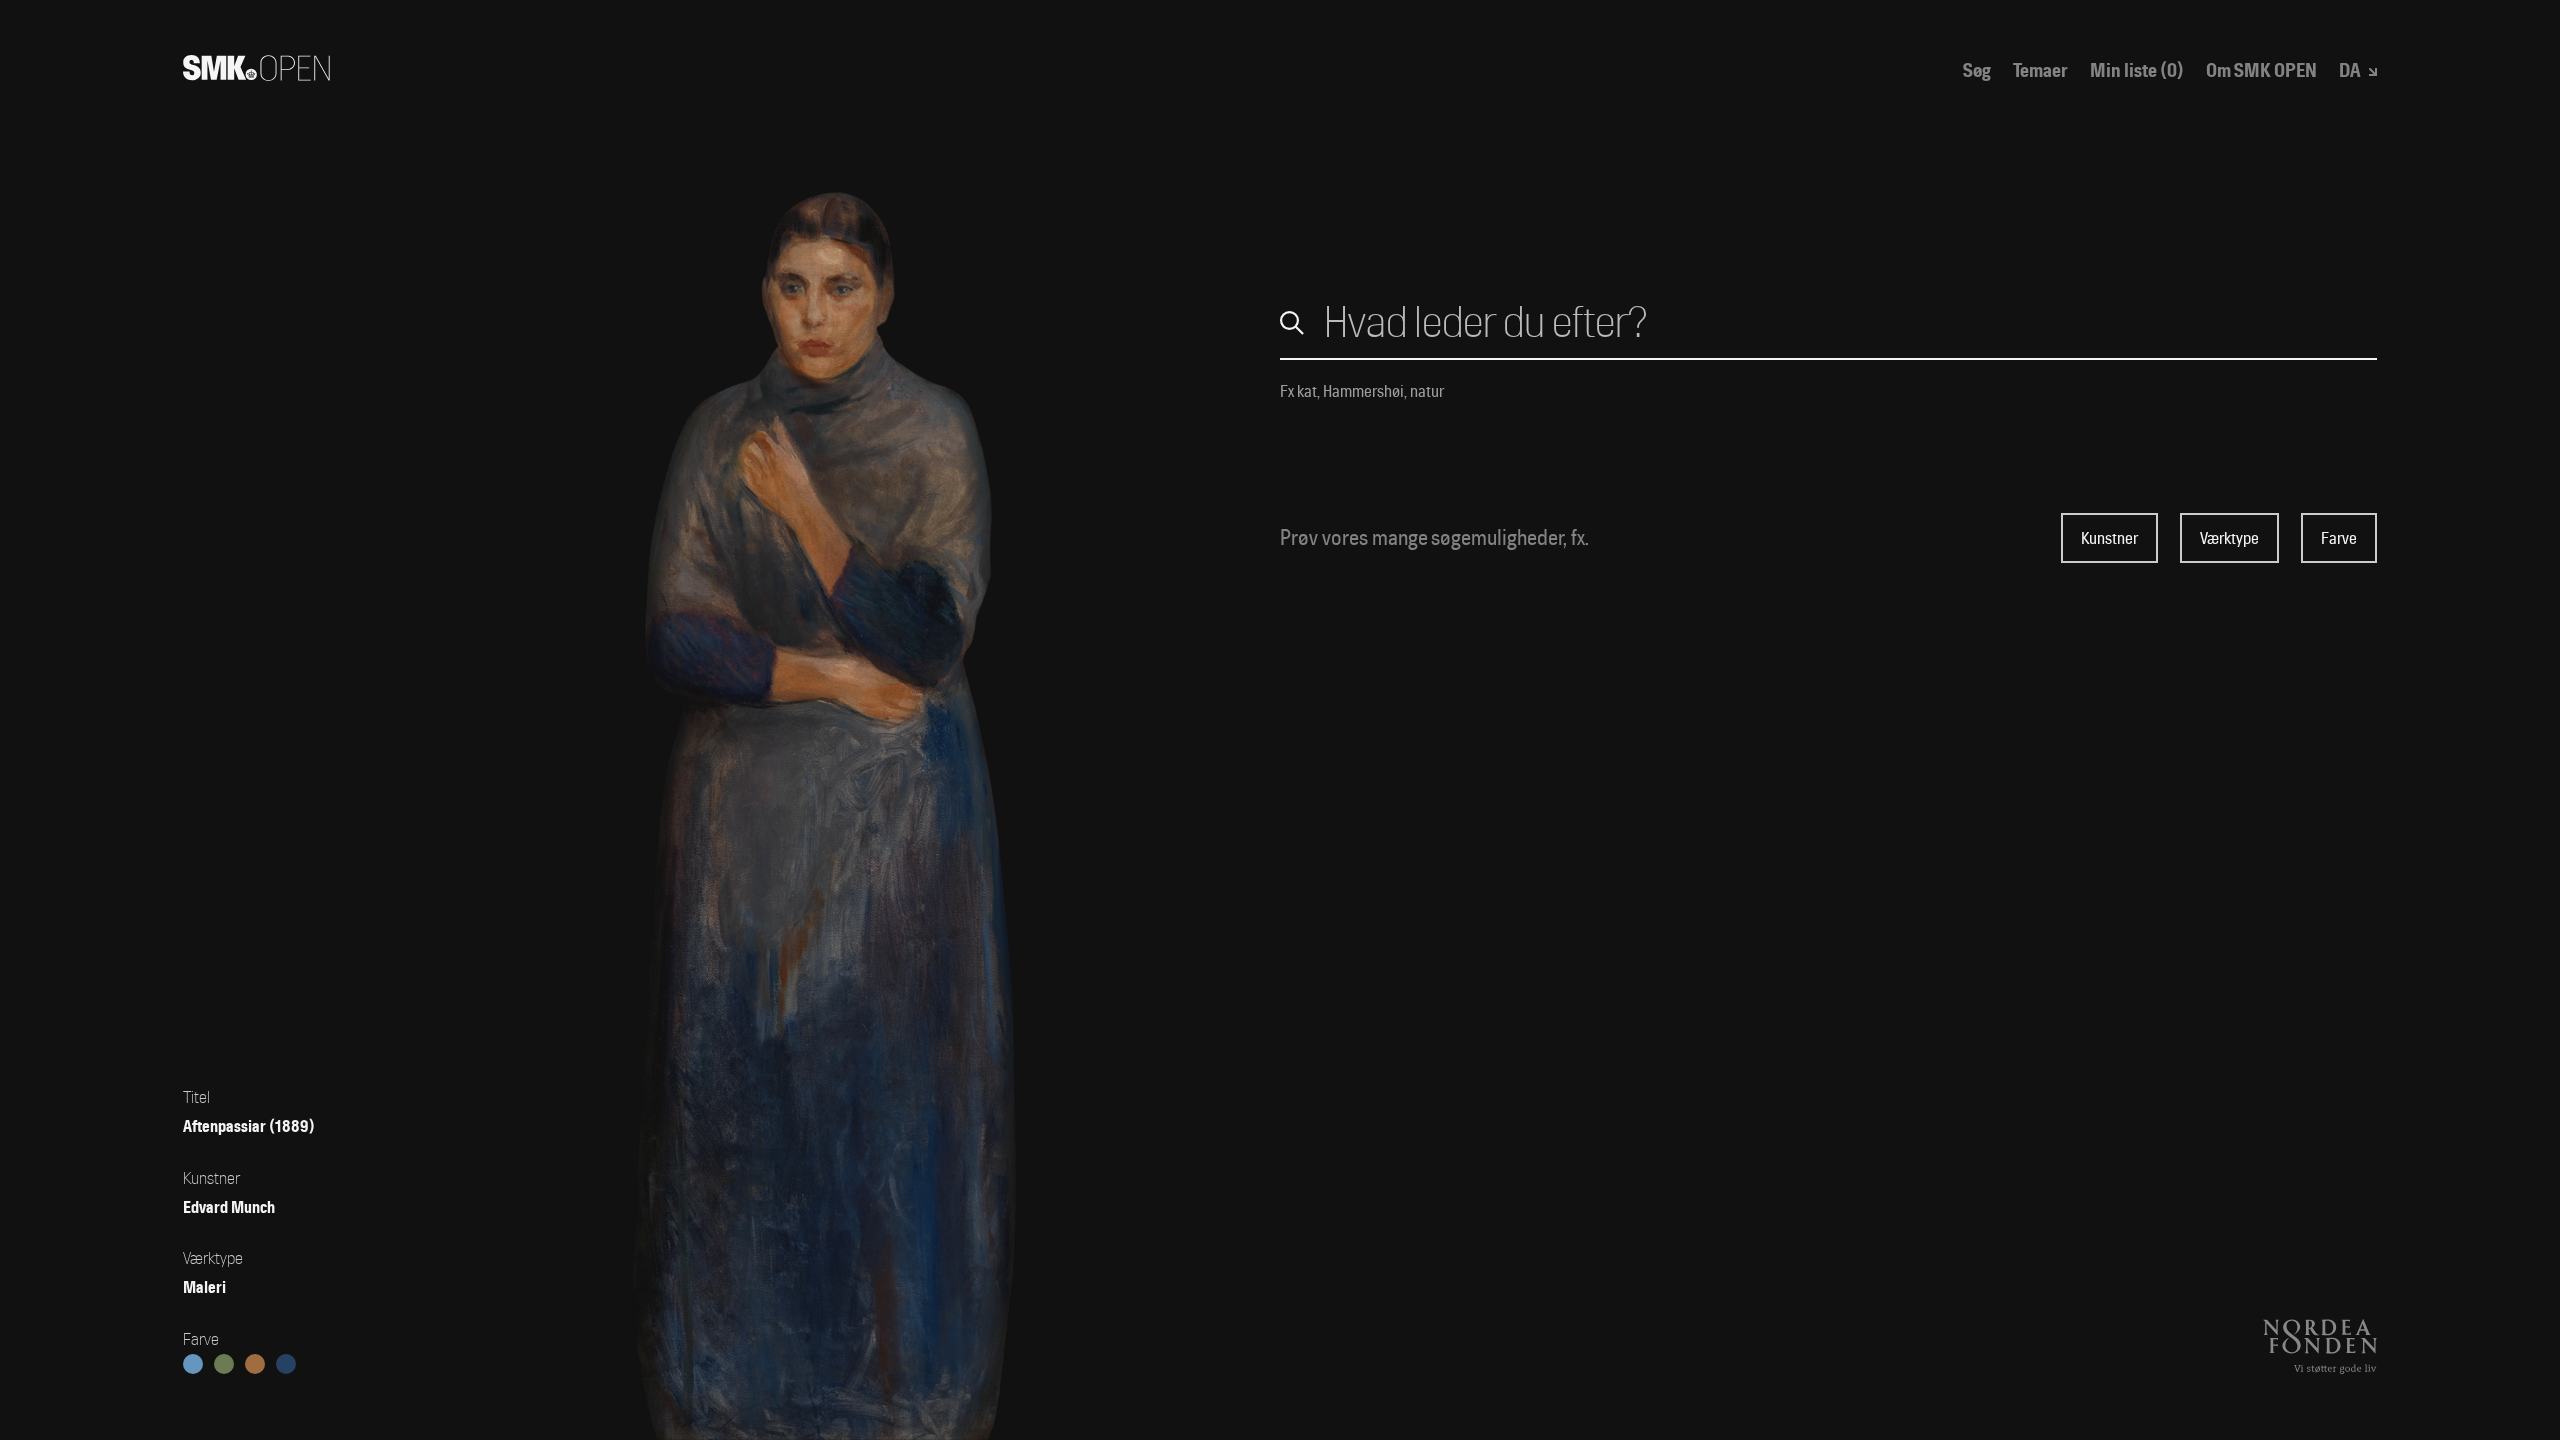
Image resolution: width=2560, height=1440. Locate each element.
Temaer (2040, 71)
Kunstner (2109, 538)
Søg (1977, 71)
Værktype (2229, 538)
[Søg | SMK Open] (256, 74)
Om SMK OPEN (2261, 71)
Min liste (2137, 71)
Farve (2339, 538)
